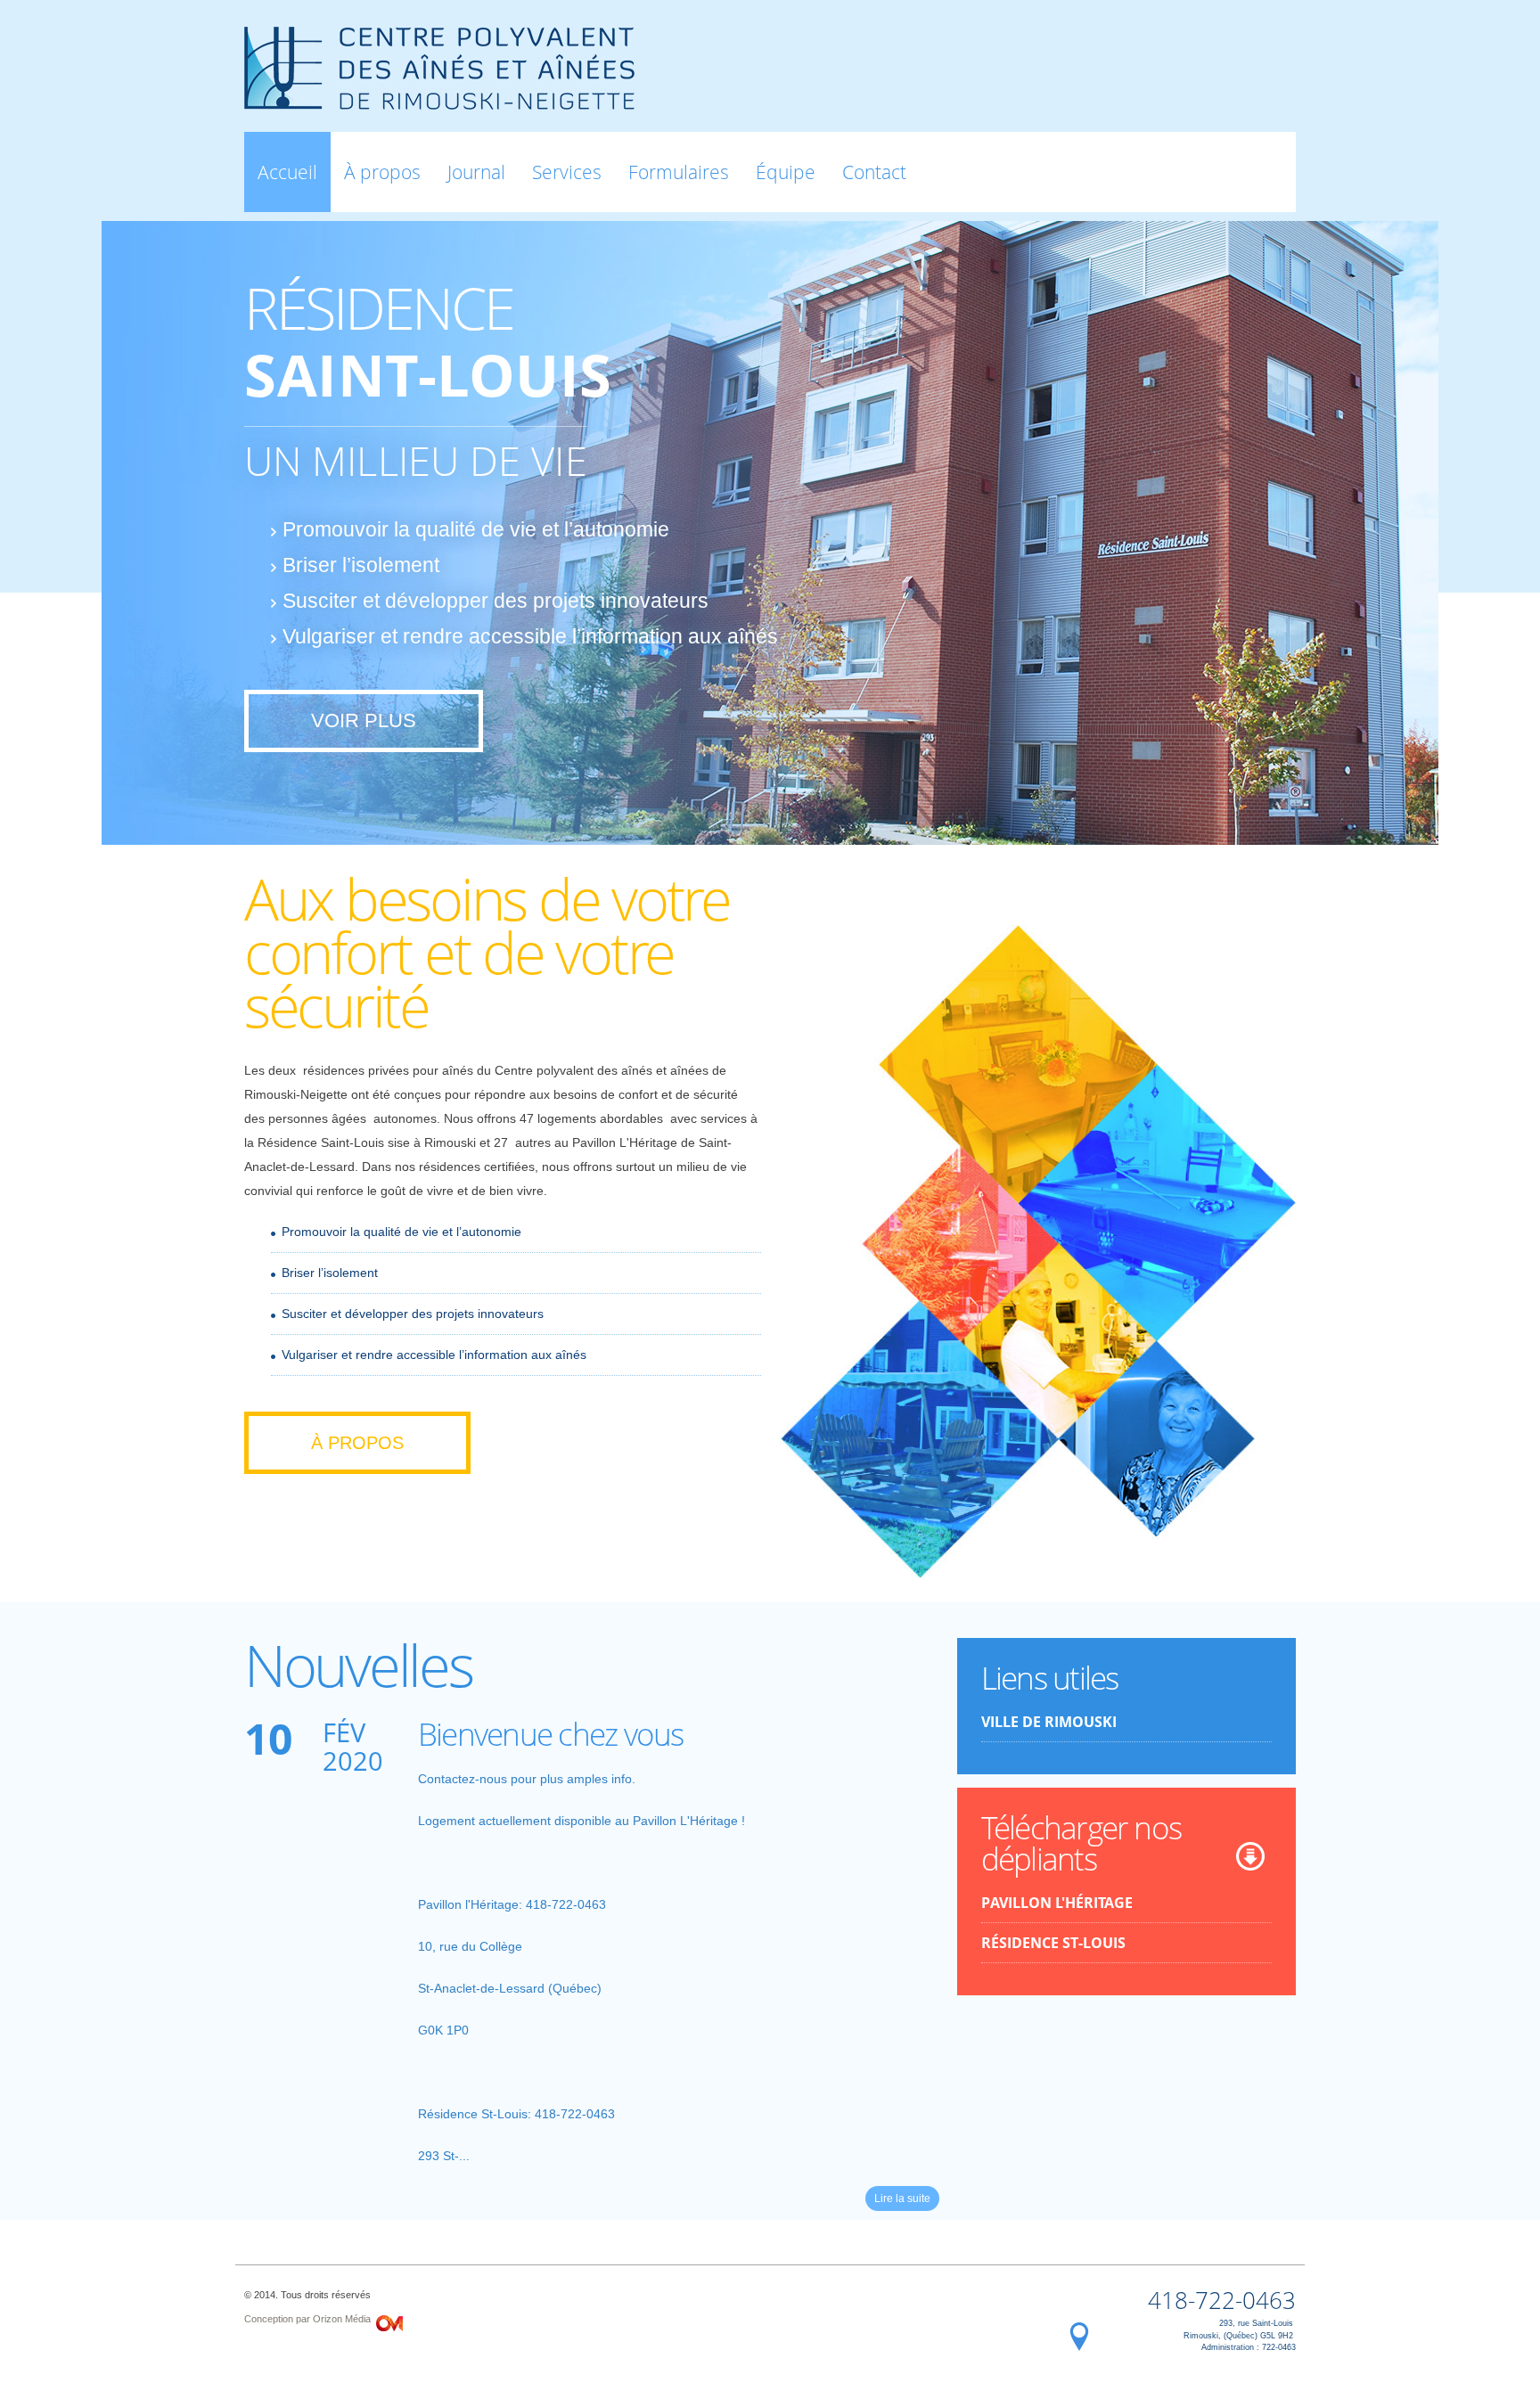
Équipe (786, 172)
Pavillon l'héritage (1057, 1903)
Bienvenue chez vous (551, 1733)
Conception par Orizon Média (307, 2319)
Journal (476, 172)
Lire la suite (902, 2198)
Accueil (287, 172)
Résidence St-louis (1053, 1943)
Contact (874, 172)
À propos (382, 172)
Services (567, 172)
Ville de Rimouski (1049, 1722)
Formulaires (679, 172)
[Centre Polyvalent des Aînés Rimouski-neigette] (439, 98)
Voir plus (364, 721)
